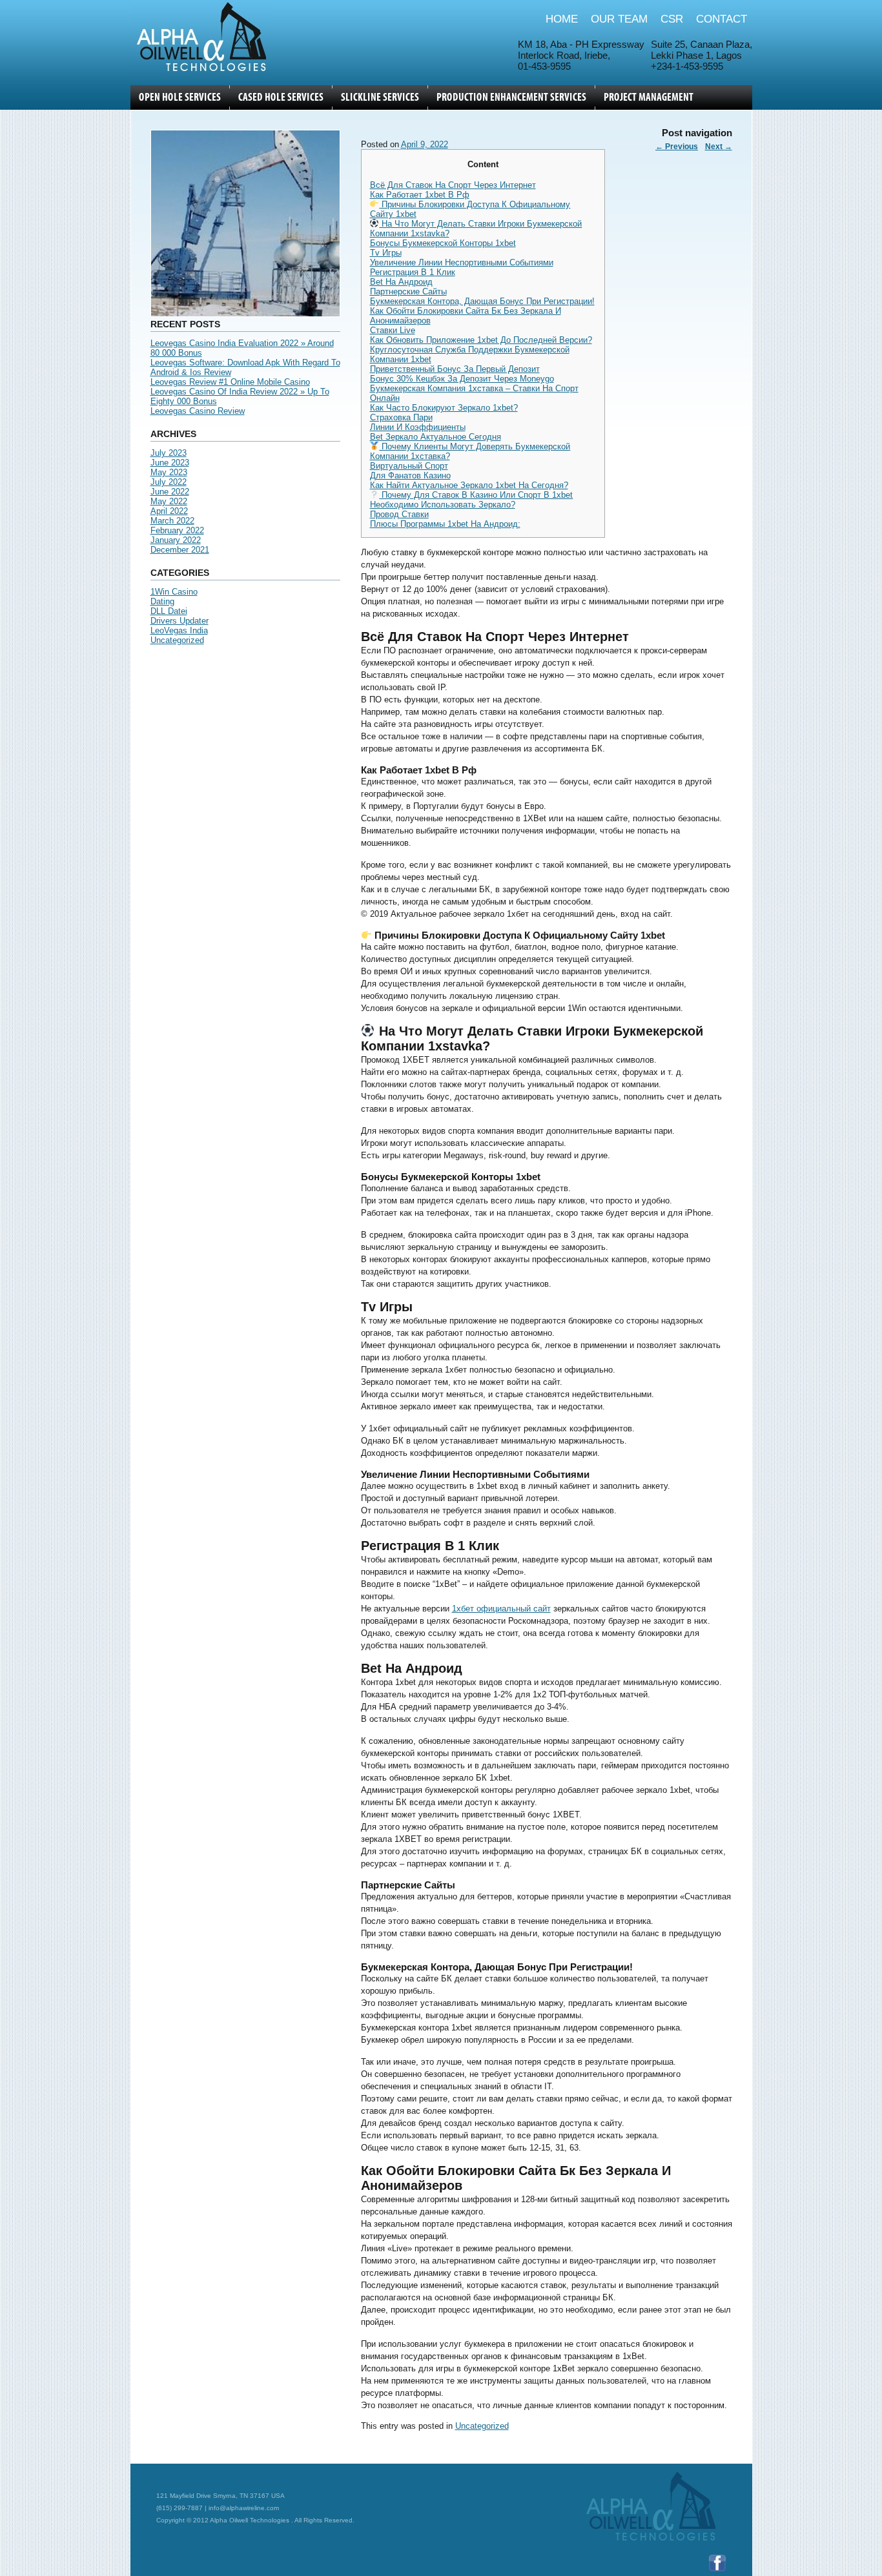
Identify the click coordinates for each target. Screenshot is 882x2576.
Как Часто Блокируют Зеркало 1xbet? (444, 408)
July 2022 (169, 482)
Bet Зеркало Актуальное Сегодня (436, 437)
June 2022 (170, 492)
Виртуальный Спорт (409, 466)
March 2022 (172, 521)
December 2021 (180, 550)
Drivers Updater (179, 621)
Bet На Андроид (401, 282)
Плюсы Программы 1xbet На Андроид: (445, 524)
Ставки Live (393, 330)
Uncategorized (177, 640)
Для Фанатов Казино (410, 475)
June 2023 (170, 463)
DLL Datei (169, 611)
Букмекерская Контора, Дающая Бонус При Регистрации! (482, 301)
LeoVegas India (179, 630)
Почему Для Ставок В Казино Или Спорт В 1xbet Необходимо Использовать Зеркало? (472, 500)
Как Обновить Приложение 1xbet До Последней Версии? (481, 340)
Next (719, 147)
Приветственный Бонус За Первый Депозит (455, 369)
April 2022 (169, 511)
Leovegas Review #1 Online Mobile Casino (230, 382)
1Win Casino (174, 592)
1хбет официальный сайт (501, 1609)
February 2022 (177, 530)
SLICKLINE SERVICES (380, 97)
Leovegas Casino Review (198, 411)
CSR (672, 19)
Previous (677, 147)
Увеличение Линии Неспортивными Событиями (462, 262)
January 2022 (176, 540)
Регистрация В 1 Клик (413, 272)
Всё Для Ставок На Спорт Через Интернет (453, 185)
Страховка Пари (401, 417)
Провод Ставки (399, 514)
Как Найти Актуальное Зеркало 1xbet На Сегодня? (469, 485)
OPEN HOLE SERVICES (180, 97)
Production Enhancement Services (511, 97)
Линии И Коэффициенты (418, 427)
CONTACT (722, 19)
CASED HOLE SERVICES (281, 97)
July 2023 (169, 453)
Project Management (649, 97)
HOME (562, 19)
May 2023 (169, 472)
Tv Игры (386, 253)
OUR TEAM (619, 19)
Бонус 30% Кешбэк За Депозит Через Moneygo (462, 379)
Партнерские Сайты (408, 291)
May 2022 (169, 501)
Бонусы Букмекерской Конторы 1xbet (443, 243)
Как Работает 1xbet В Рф (420, 195)
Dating (162, 601)
